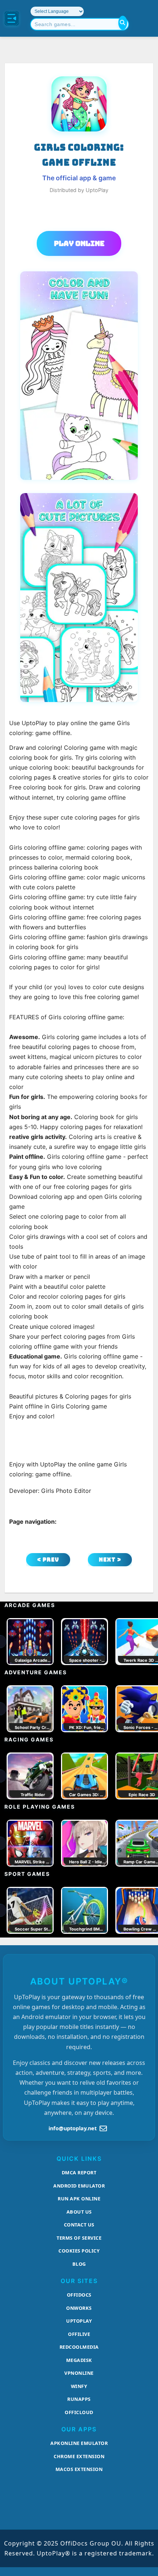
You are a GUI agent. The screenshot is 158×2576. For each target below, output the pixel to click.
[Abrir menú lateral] (12, 18)
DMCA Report (79, 2172)
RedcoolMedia (79, 2347)
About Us (79, 2212)
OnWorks (79, 2308)
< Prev (48, 1560)
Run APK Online (79, 2199)
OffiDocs (79, 2295)
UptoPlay (79, 2321)
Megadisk (79, 2360)
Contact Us (79, 2225)
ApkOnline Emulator (79, 2443)
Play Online (79, 243)
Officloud (79, 2412)
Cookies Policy (79, 2251)
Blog (79, 2264)
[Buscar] (123, 23)
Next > (110, 1560)
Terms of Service (79, 2238)
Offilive (79, 2334)
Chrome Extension (79, 2456)
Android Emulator (79, 2186)
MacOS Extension (79, 2469)
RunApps (79, 2399)
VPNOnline (79, 2373)
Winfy (79, 2386)
